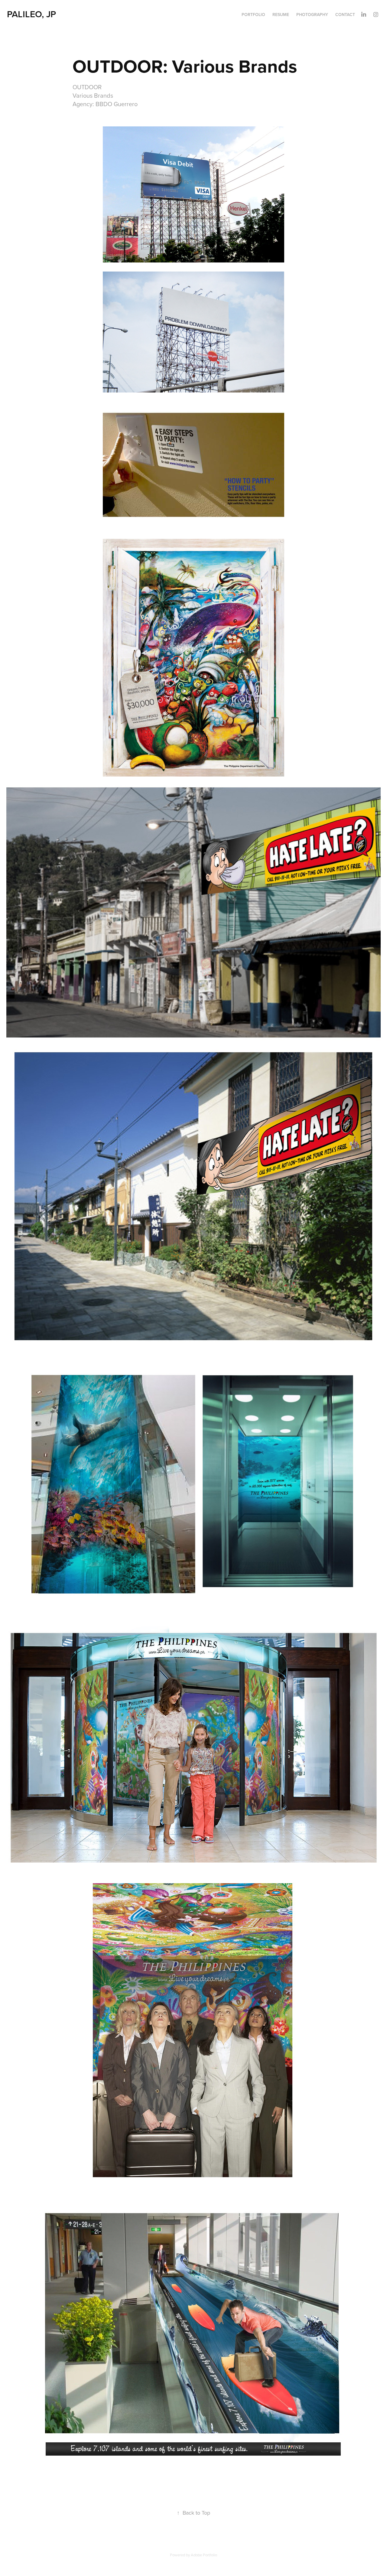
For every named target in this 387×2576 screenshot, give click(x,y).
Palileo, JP (31, 14)
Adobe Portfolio (204, 2555)
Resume (281, 15)
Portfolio (253, 15)
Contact (345, 15)
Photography (312, 15)
